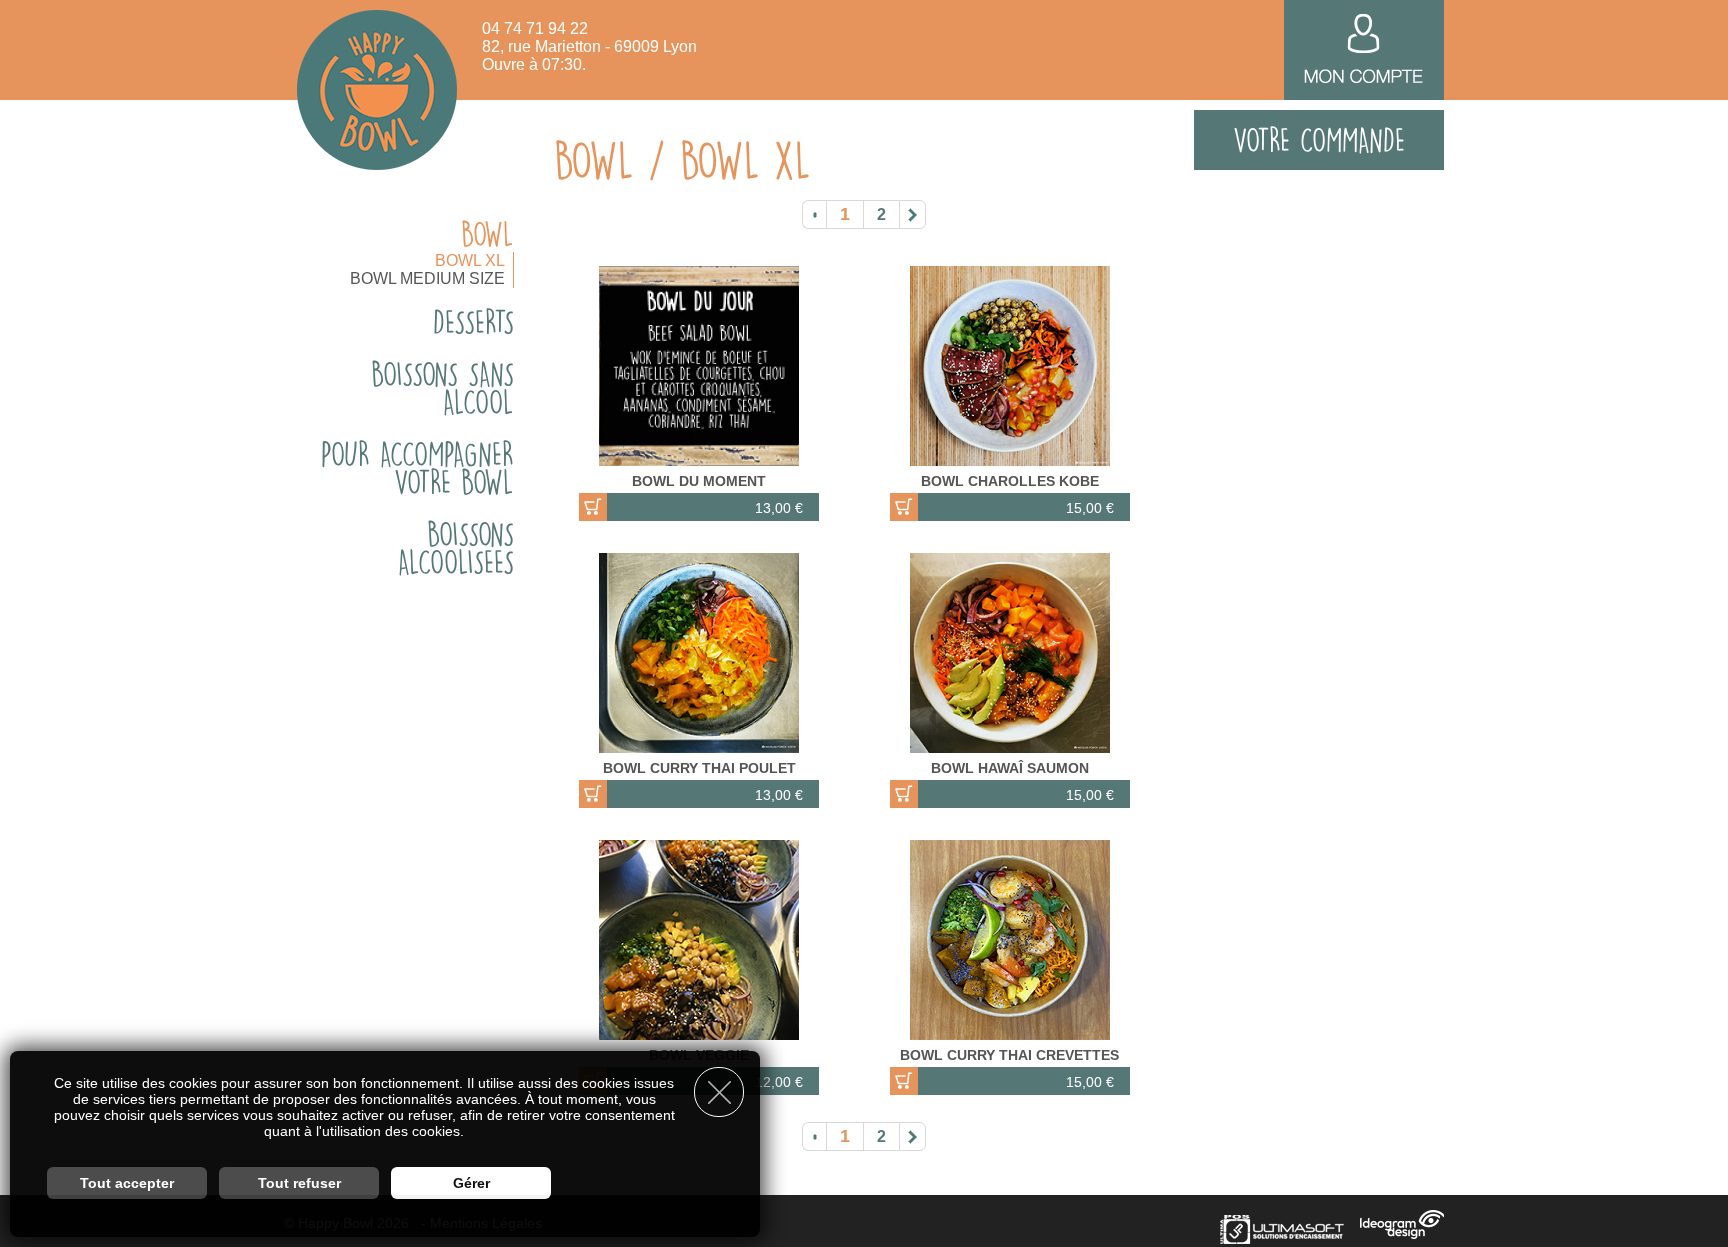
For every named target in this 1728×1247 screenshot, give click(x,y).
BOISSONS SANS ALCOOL (442, 388)
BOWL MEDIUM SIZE (427, 278)
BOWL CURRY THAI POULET (699, 768)
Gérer (471, 1183)
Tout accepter (127, 1183)
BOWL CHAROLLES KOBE (1010, 481)
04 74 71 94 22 (535, 28)
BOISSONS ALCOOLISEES (456, 548)
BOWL (487, 234)
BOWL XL (470, 260)
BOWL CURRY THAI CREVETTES (1009, 1055)
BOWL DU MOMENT (699, 481)
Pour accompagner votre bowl (417, 468)
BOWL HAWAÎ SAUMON (1010, 768)
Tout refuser (299, 1183)
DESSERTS (473, 322)
